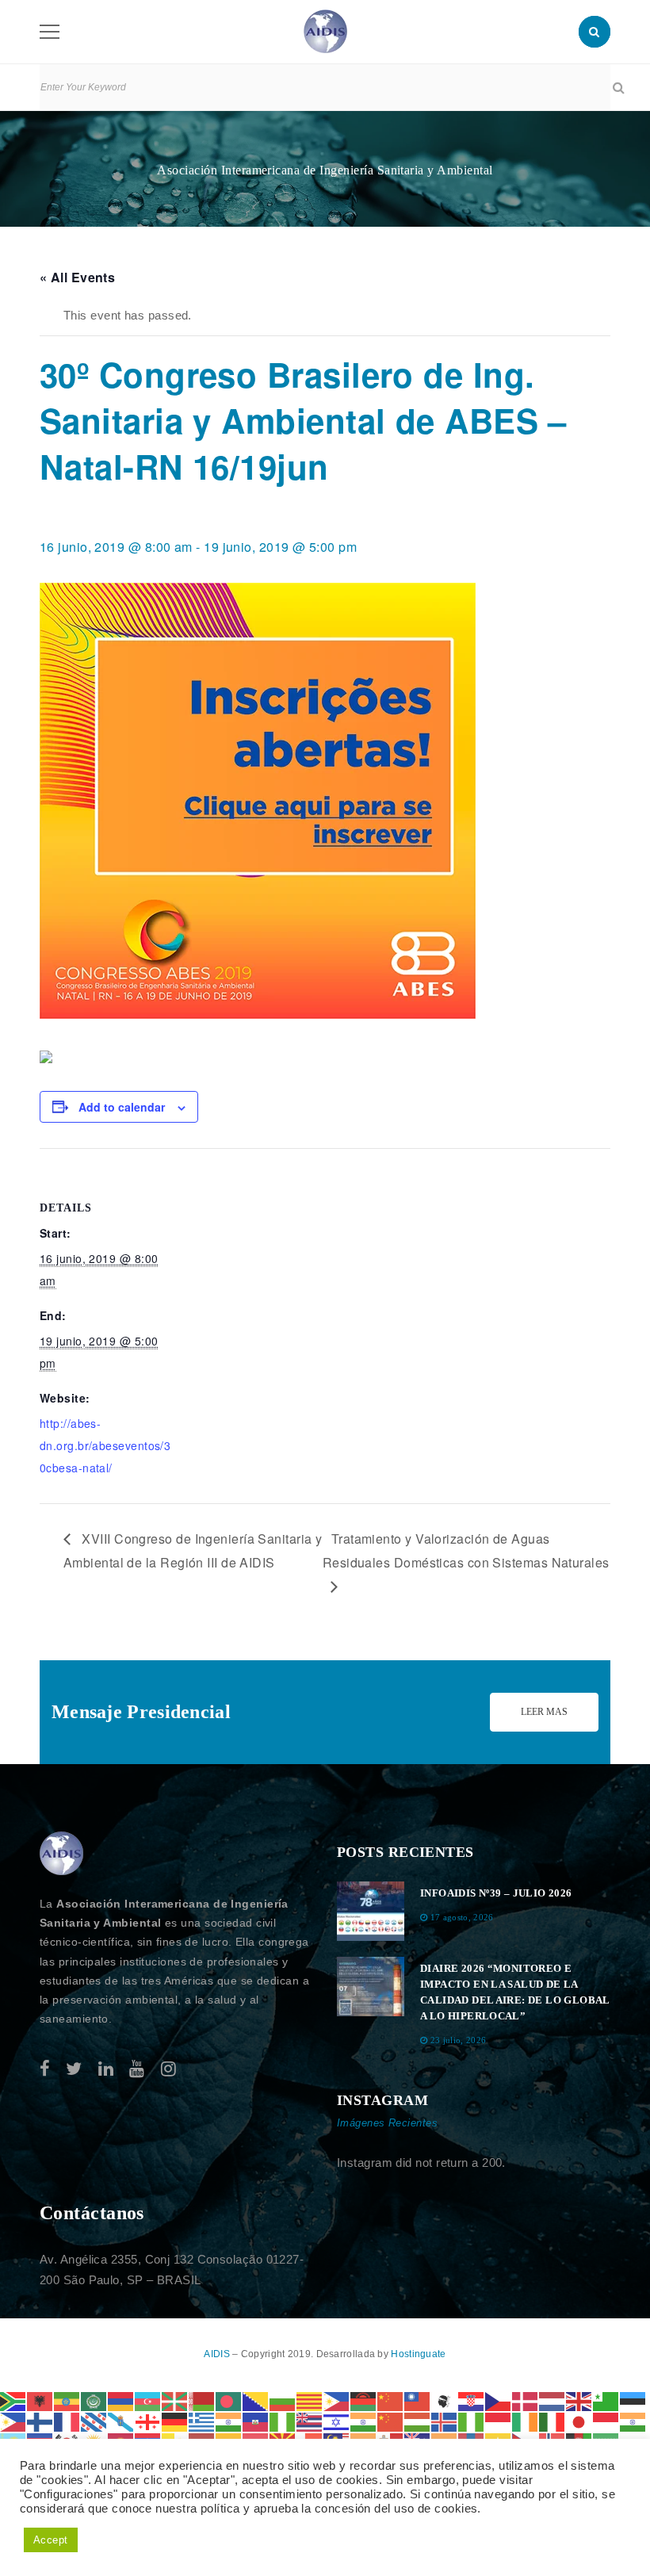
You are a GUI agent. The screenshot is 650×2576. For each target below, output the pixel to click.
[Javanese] (606, 2421)
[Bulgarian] (283, 2400)
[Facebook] (45, 2069)
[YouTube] (137, 2069)
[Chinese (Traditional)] (418, 2400)
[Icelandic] (445, 2421)
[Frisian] (94, 2421)
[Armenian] (121, 2400)
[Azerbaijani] (148, 2400)
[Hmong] (391, 2421)
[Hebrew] (337, 2421)
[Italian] (552, 2421)
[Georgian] (148, 2421)
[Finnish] (40, 2421)
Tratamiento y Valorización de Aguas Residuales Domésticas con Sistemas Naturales (466, 1550)
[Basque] (175, 2400)
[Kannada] (633, 2421)
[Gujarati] (229, 2421)
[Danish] (526, 2400)
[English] (579, 2400)
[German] (175, 2421)
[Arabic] (94, 2400)
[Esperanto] (606, 2400)
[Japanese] (579, 2421)
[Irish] (526, 2421)
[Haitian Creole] (256, 2421)
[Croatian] (472, 2400)
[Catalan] (310, 2400)
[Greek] (202, 2421)
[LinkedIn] (106, 2069)
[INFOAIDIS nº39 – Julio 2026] (371, 1911)
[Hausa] (283, 2421)
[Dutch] (552, 2400)
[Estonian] (633, 2400)
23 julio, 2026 (459, 2040)
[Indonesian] (499, 2421)
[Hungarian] (418, 2421)
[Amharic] (67, 2400)
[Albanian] (40, 2400)
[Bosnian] (256, 2400)
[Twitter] (74, 2069)
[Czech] (499, 2400)
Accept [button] (51, 2540)
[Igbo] (472, 2421)
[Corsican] (445, 2400)
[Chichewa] (364, 2400)
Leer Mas (544, 1712)
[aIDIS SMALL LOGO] (62, 1854)
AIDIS (218, 2354)
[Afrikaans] (13, 2400)
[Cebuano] (337, 2400)
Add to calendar (122, 1107)
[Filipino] (13, 2421)
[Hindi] (364, 2421)
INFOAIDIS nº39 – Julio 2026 (496, 1893)
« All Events (77, 277)
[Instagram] (168, 2069)
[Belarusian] (202, 2400)
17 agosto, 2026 (462, 1917)
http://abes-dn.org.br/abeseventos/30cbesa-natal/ (105, 1445)
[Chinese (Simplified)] (391, 2400)
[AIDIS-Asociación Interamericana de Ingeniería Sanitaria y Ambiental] (325, 31)
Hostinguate (418, 2354)
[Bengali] (229, 2400)
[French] (67, 2421)
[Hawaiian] (310, 2421)
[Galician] (121, 2421)
